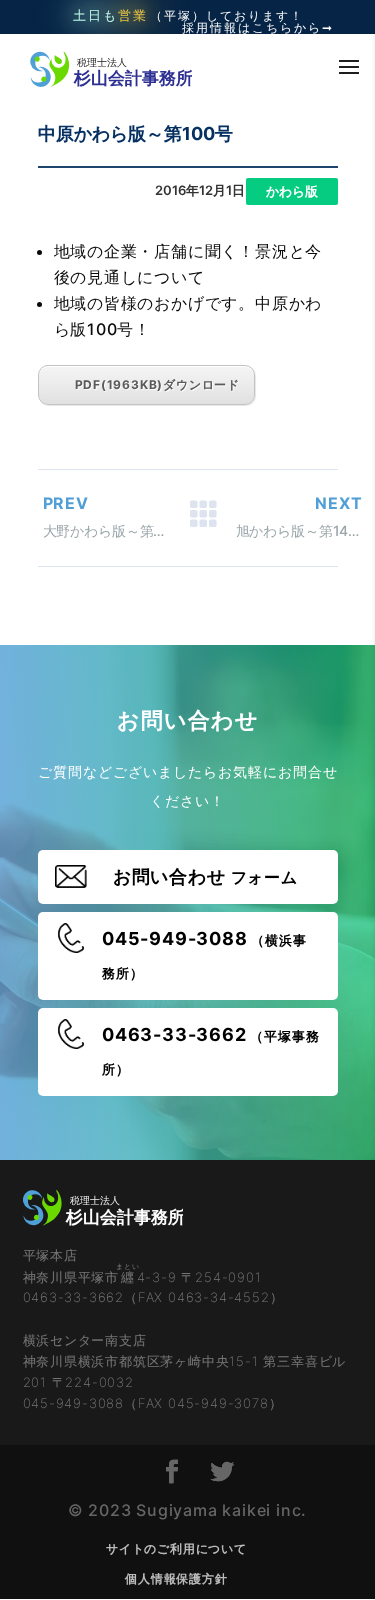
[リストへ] (203, 518)
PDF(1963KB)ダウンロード (158, 384)
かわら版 (292, 191)
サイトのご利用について (176, 1548)
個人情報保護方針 (176, 1578)
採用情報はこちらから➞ (258, 28)
